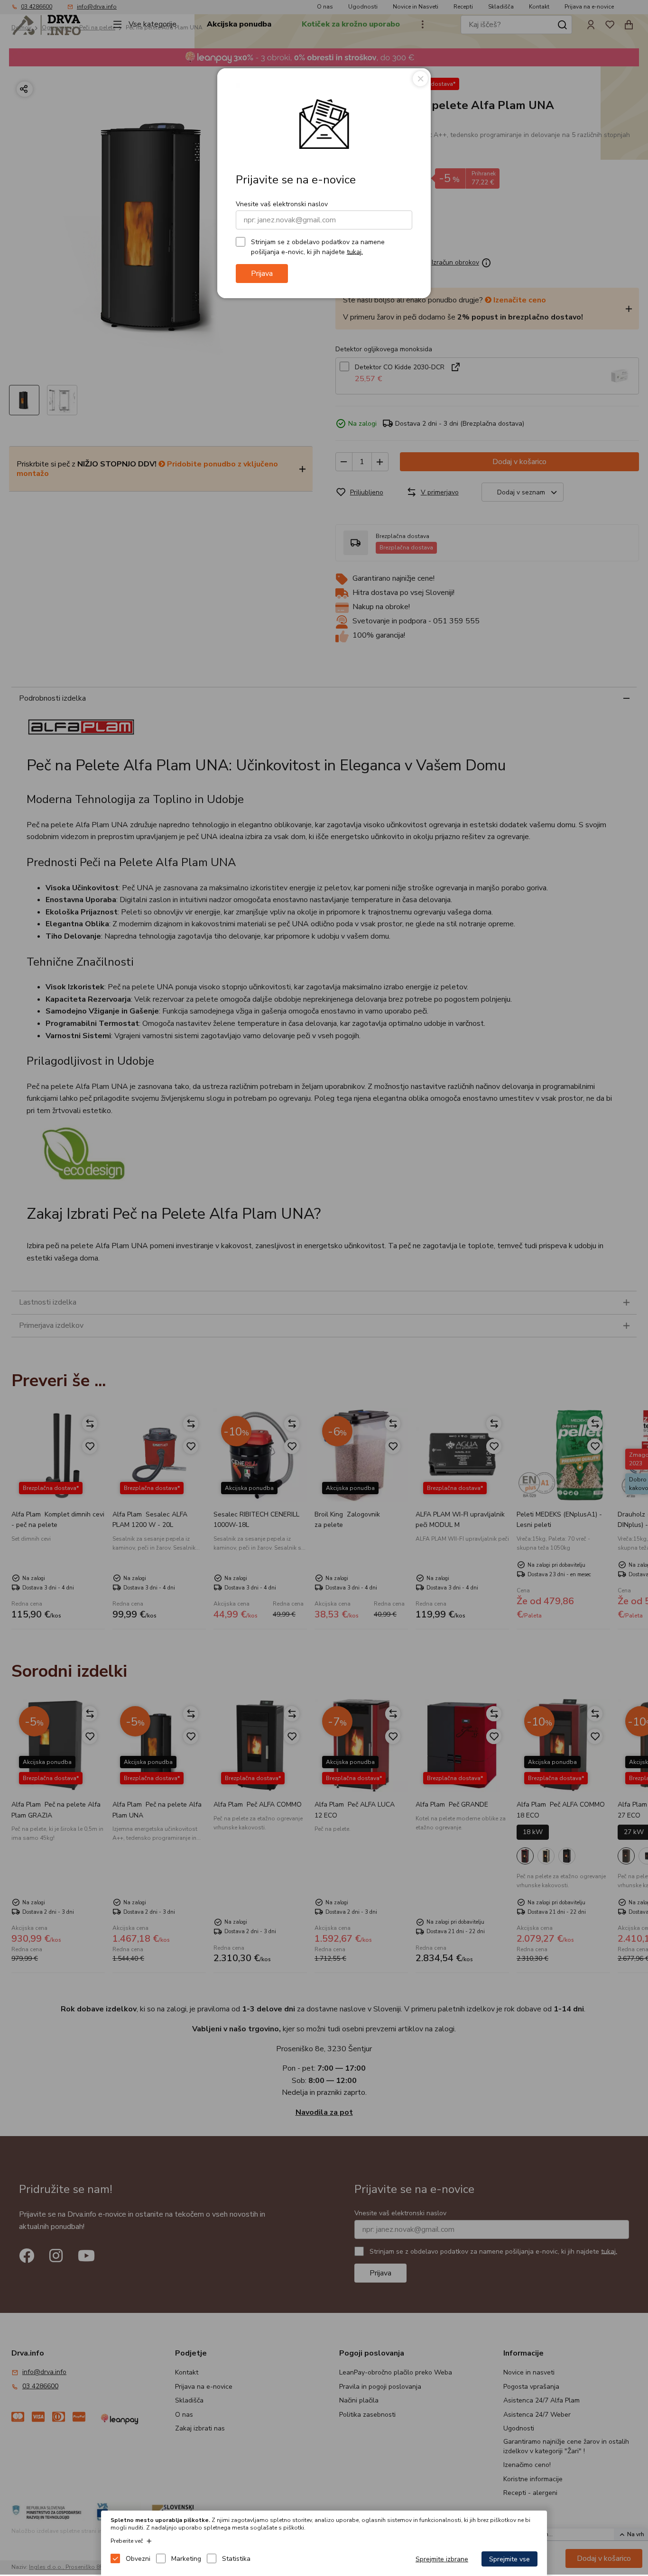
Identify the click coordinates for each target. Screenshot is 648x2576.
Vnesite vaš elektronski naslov (282, 204)
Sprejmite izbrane (442, 2559)
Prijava (262, 274)
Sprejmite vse (509, 2559)
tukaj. (355, 251)
